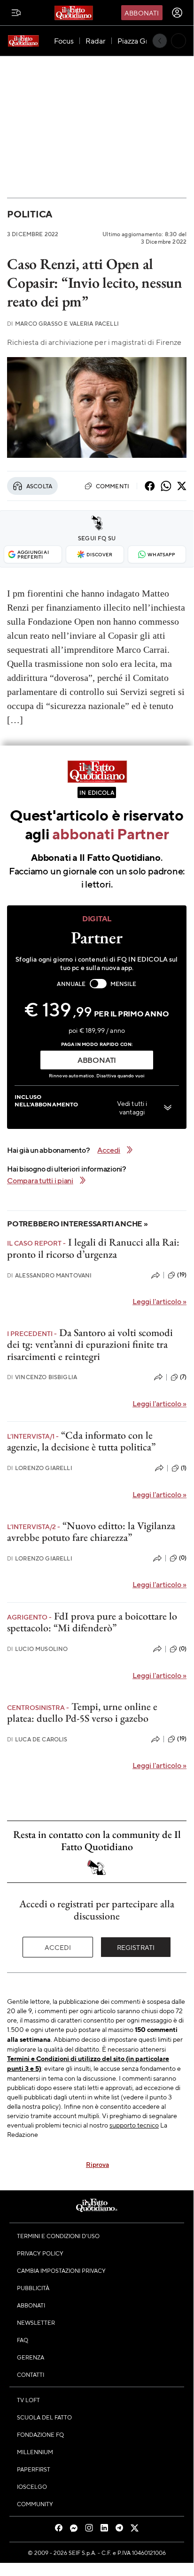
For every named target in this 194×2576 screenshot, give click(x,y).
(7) (183, 1377)
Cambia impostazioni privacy (61, 2270)
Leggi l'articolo (159, 1301)
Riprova (97, 2164)
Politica (30, 214)
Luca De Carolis (37, 1739)
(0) (183, 1558)
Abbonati (142, 13)
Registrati (136, 1947)
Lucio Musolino (37, 1649)
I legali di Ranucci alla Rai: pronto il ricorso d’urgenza (93, 1248)
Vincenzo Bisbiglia (42, 1377)
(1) (184, 1468)
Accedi (58, 1947)
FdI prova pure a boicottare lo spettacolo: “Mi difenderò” (92, 1622)
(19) (182, 1275)
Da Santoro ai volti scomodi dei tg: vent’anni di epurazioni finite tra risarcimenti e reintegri (90, 1344)
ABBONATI (97, 1060)
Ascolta (39, 486)
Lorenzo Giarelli (40, 1468)
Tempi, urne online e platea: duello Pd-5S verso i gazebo (82, 1712)
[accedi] (177, 13)
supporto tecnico (134, 2125)
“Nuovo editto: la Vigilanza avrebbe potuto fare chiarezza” (91, 1531)
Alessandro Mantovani (49, 1275)
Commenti (113, 486)
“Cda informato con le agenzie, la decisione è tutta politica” (81, 1441)
